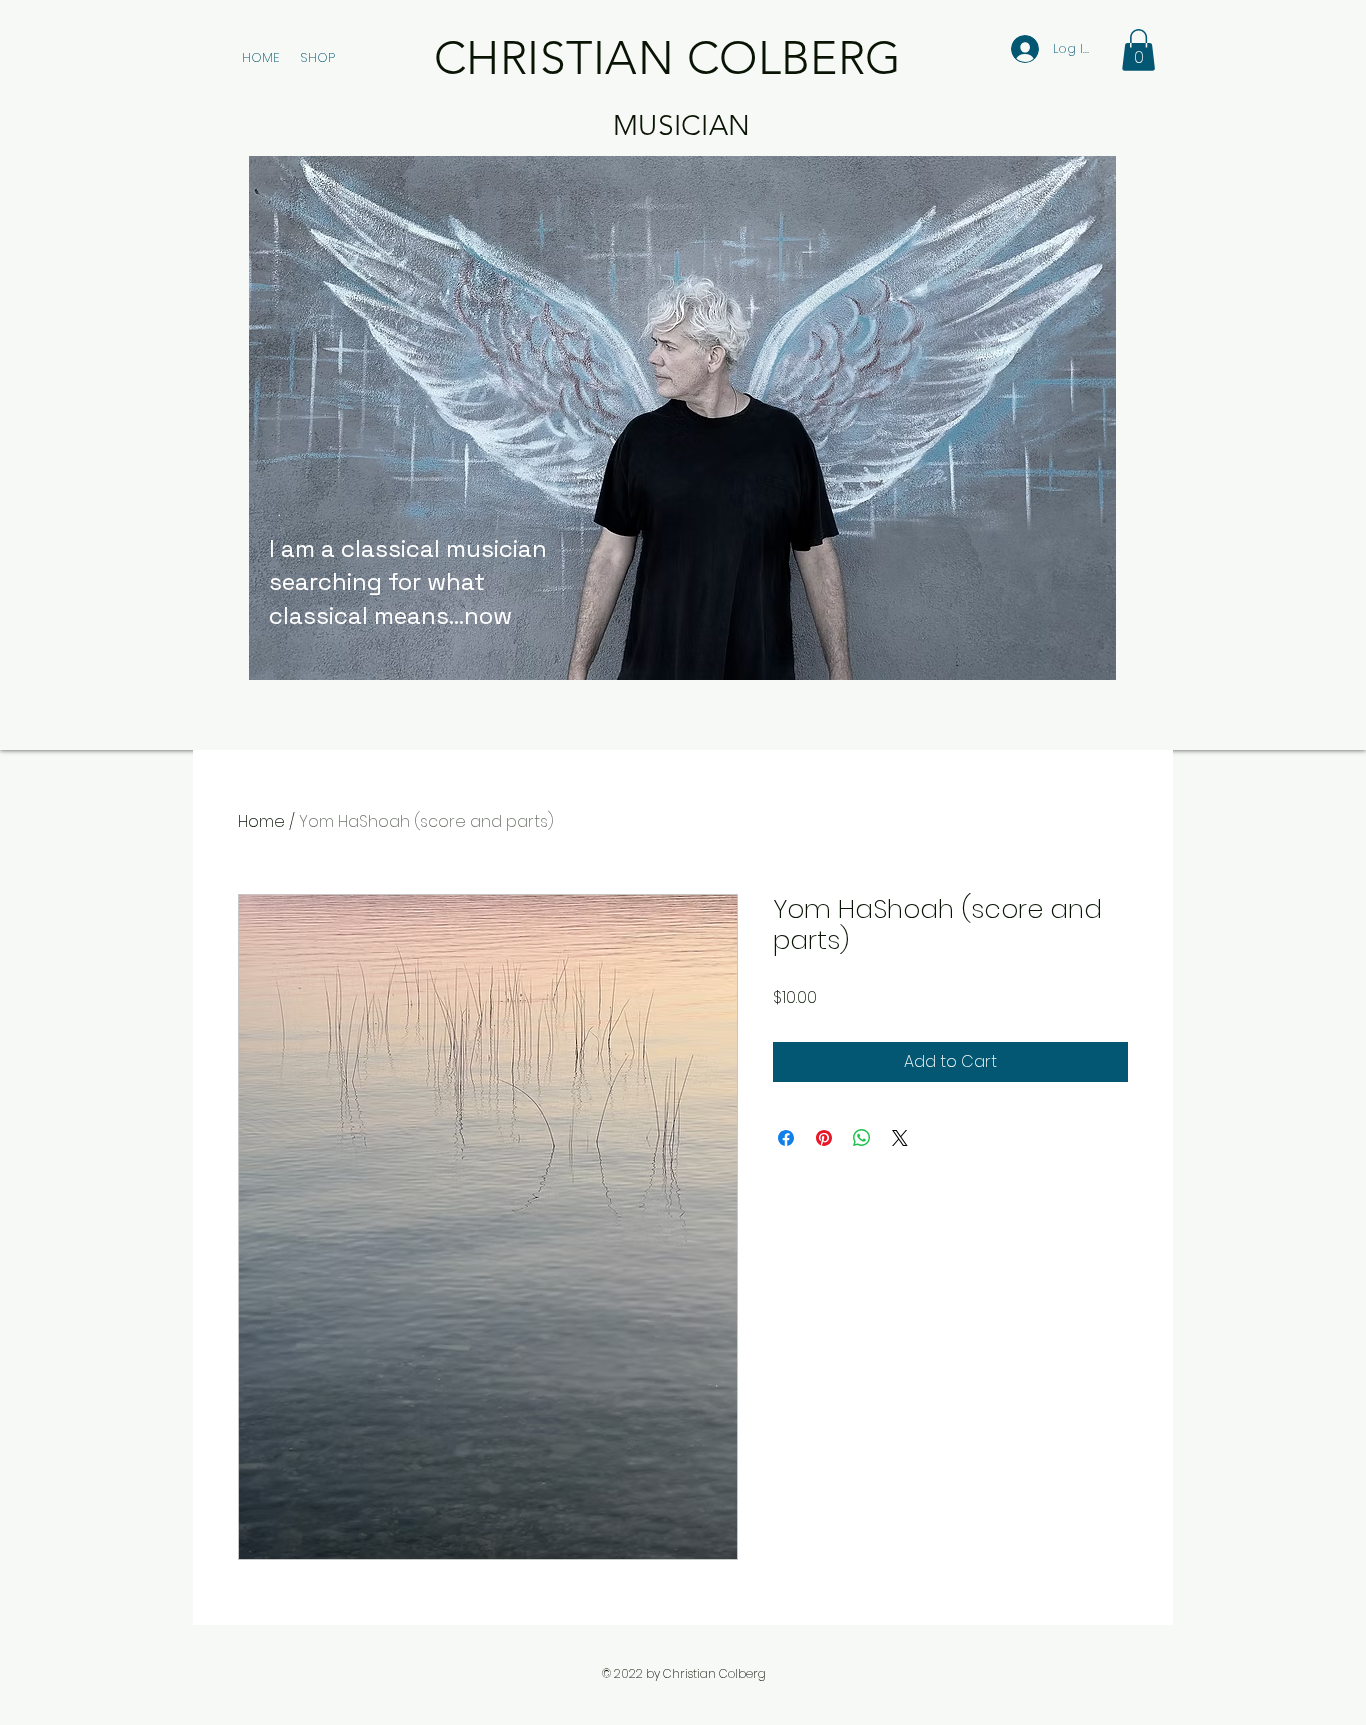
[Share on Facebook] (786, 1138)
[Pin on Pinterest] (824, 1138)
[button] (1138, 50)
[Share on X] (900, 1138)
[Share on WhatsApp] (862, 1138)
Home (261, 821)
